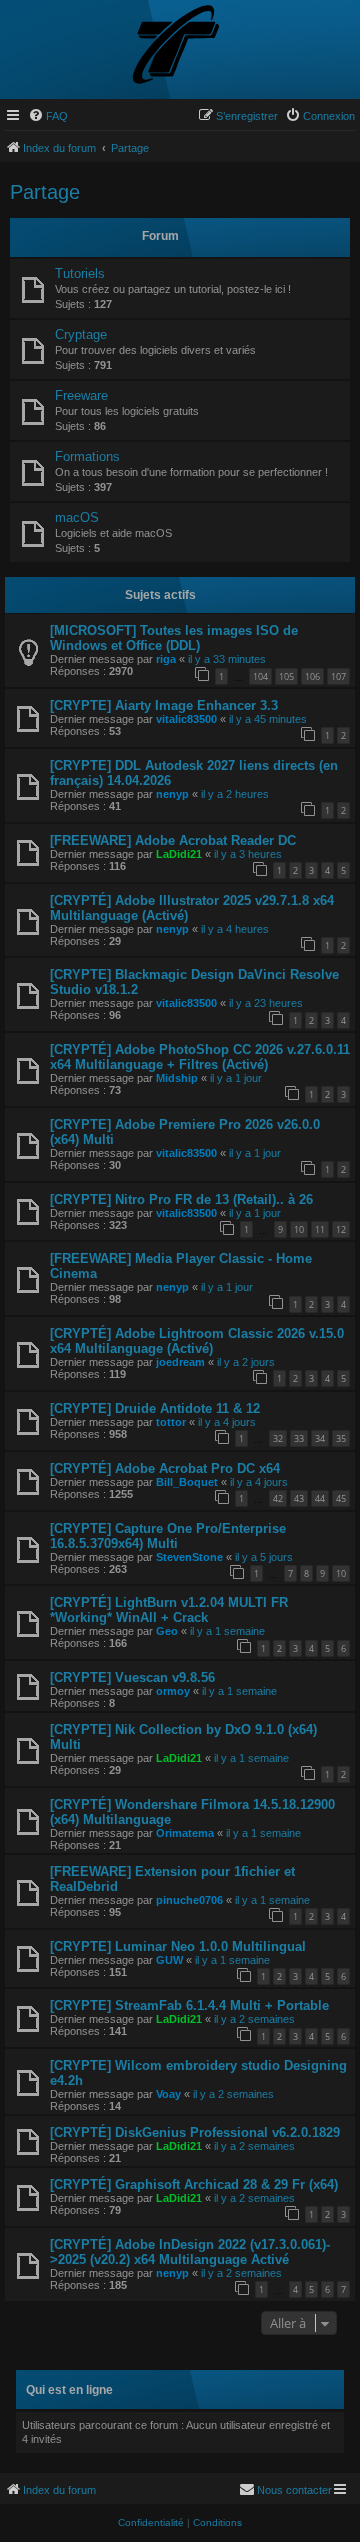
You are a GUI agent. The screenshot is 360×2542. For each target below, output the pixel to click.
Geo (167, 1631)
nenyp (172, 794)
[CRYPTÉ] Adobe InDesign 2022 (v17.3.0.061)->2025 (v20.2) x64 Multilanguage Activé (190, 2252)
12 (341, 1229)
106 (312, 676)
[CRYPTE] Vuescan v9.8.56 (132, 1677)
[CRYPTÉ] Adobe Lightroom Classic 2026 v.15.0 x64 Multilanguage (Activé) (197, 1341)
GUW (169, 1960)
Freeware (81, 395)
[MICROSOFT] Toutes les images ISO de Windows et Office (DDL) (174, 638)
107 (338, 676)
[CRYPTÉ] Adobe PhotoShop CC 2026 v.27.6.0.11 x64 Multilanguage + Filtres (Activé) (200, 1057)
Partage (45, 192)
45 (341, 1498)
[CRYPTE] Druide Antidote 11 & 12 (155, 1408)
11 (320, 1229)
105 (286, 676)
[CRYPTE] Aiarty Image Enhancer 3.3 (164, 705)
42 (278, 1498)
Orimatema (185, 1833)
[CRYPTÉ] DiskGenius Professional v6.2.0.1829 (195, 2132)
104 (260, 676)
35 (341, 1438)
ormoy (173, 1691)
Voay (168, 2094)
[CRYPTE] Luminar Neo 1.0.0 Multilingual (178, 1946)
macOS (77, 517)
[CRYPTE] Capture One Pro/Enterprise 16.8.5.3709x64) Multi (168, 1536)
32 (278, 1438)
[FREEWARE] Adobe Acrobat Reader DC (173, 840)
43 (299, 1498)
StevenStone (189, 1557)
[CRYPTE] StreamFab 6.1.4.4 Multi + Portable (189, 2005)
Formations (87, 456)
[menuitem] (48, 116)
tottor (171, 1422)
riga (166, 659)
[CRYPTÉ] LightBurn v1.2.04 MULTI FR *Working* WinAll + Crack (169, 1610)
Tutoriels (80, 273)
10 (299, 1229)
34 (320, 1438)
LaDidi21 (179, 854)
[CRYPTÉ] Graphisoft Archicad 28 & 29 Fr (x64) (194, 2184)
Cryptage (81, 334)
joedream (180, 1362)
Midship (177, 1078)
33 (299, 1438)
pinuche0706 (189, 1900)
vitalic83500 (186, 719)
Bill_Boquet (187, 1482)
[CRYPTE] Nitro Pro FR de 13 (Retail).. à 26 (181, 1199)
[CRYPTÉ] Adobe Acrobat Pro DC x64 (165, 1468)
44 (320, 1498)
